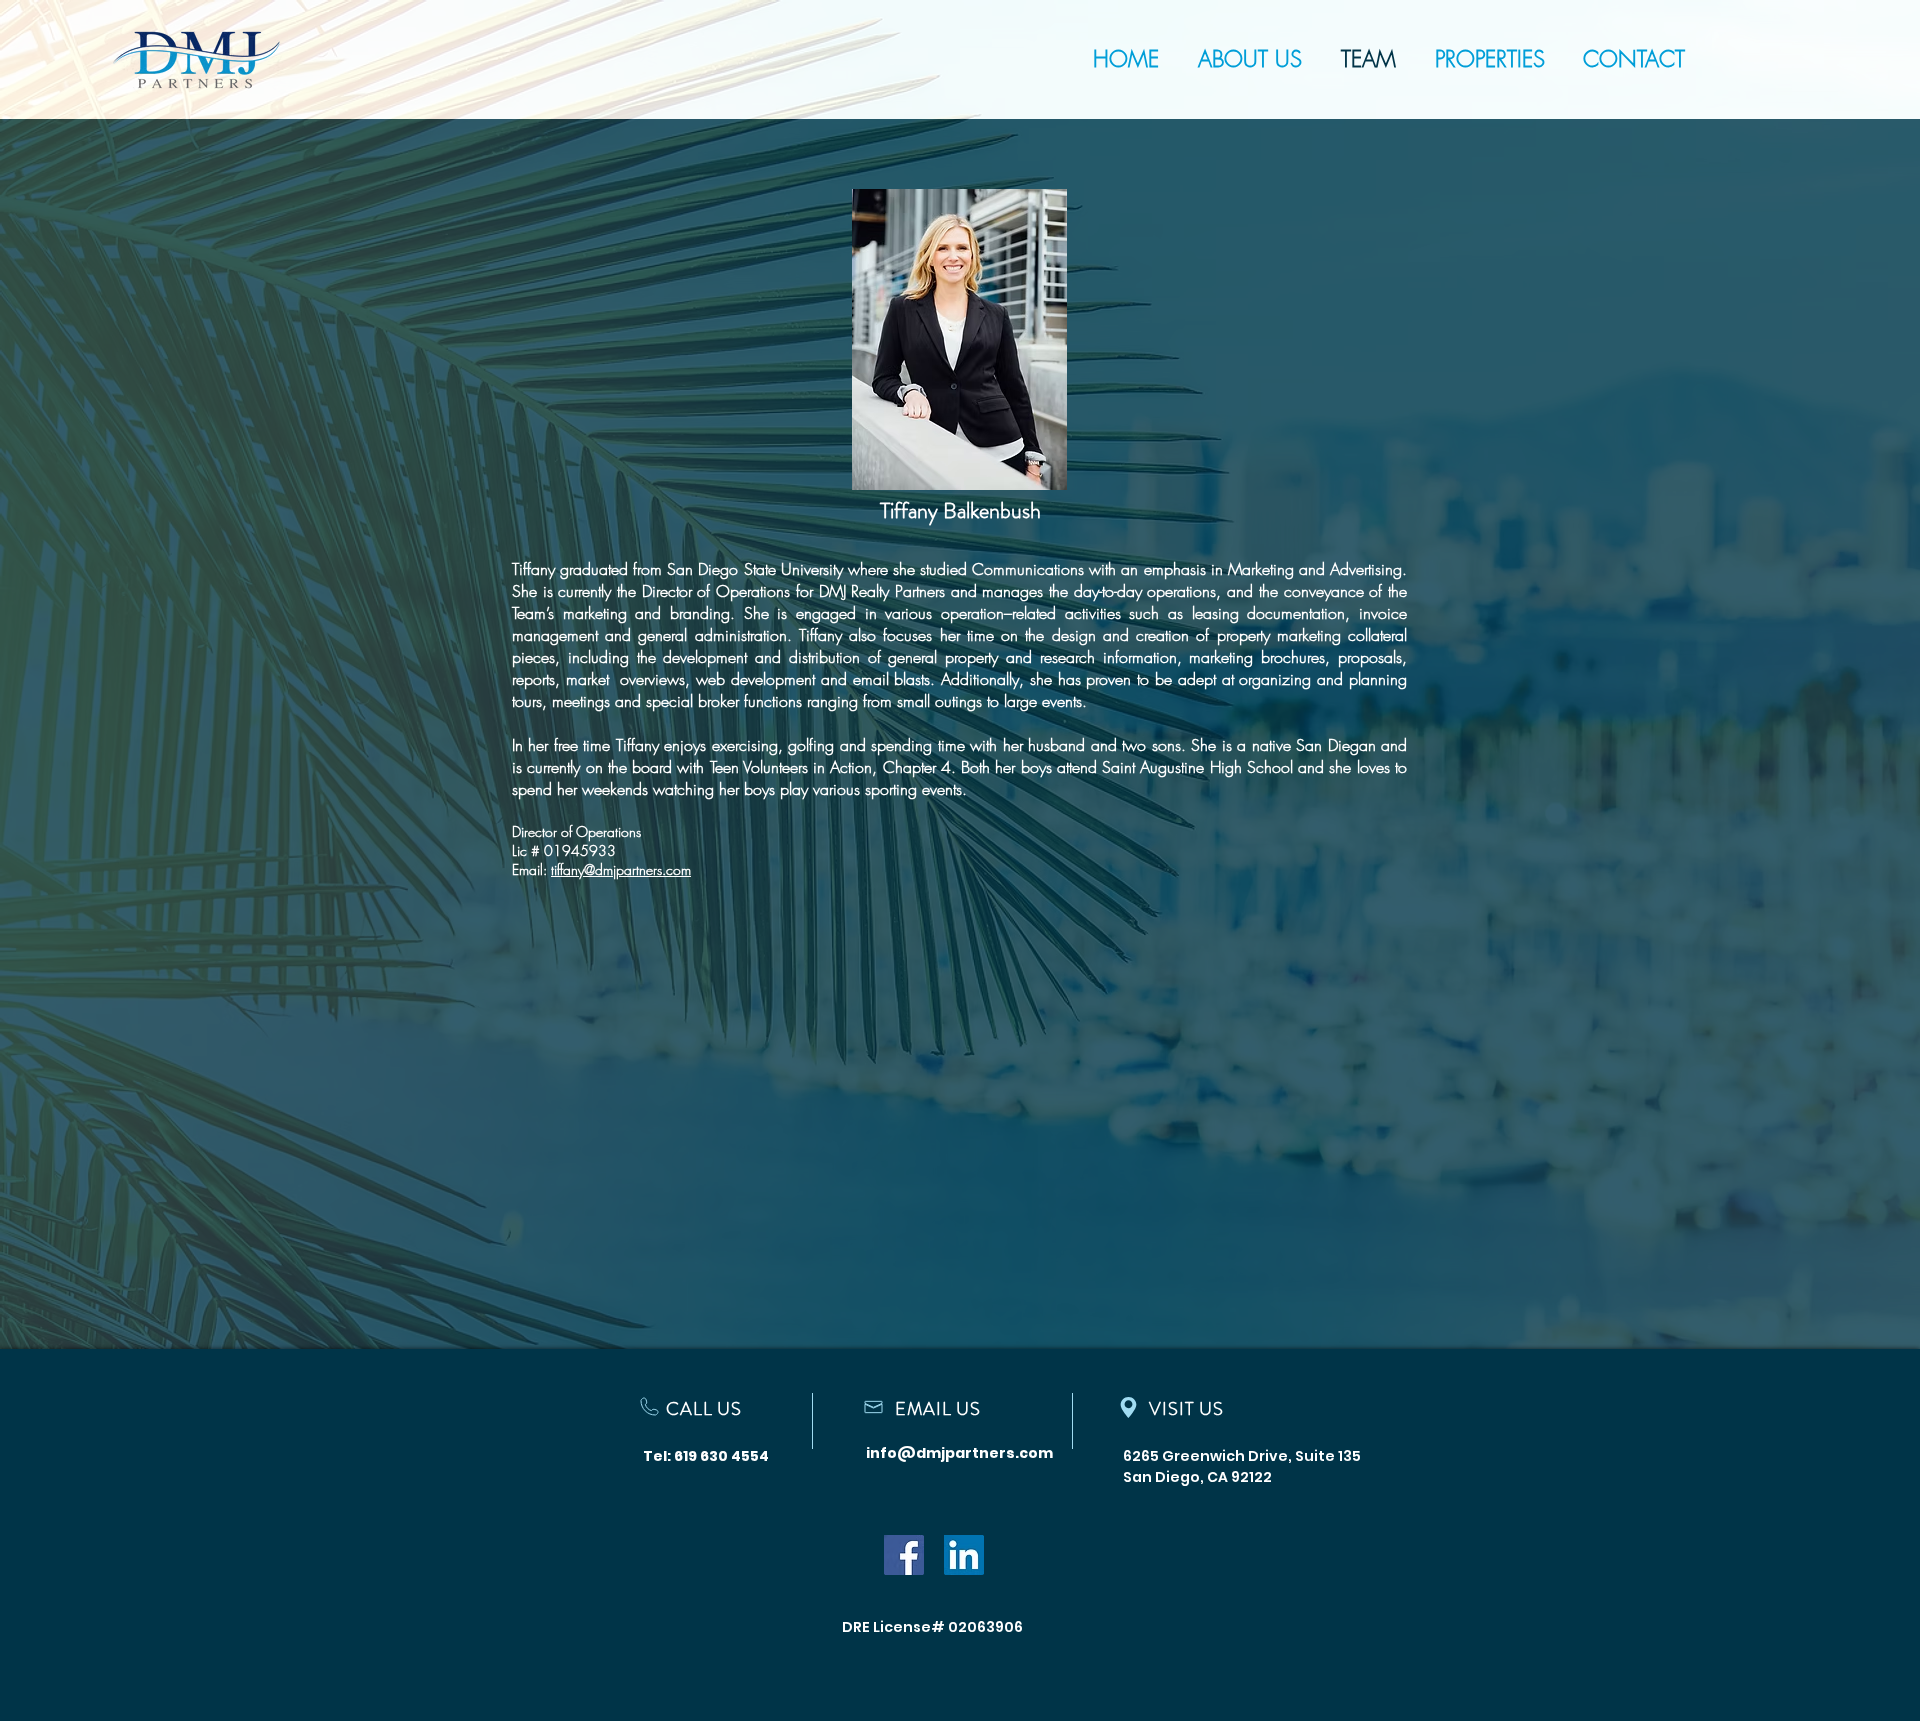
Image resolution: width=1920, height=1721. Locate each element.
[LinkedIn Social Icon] (964, 1555)
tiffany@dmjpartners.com (621, 869)
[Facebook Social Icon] (904, 1555)
